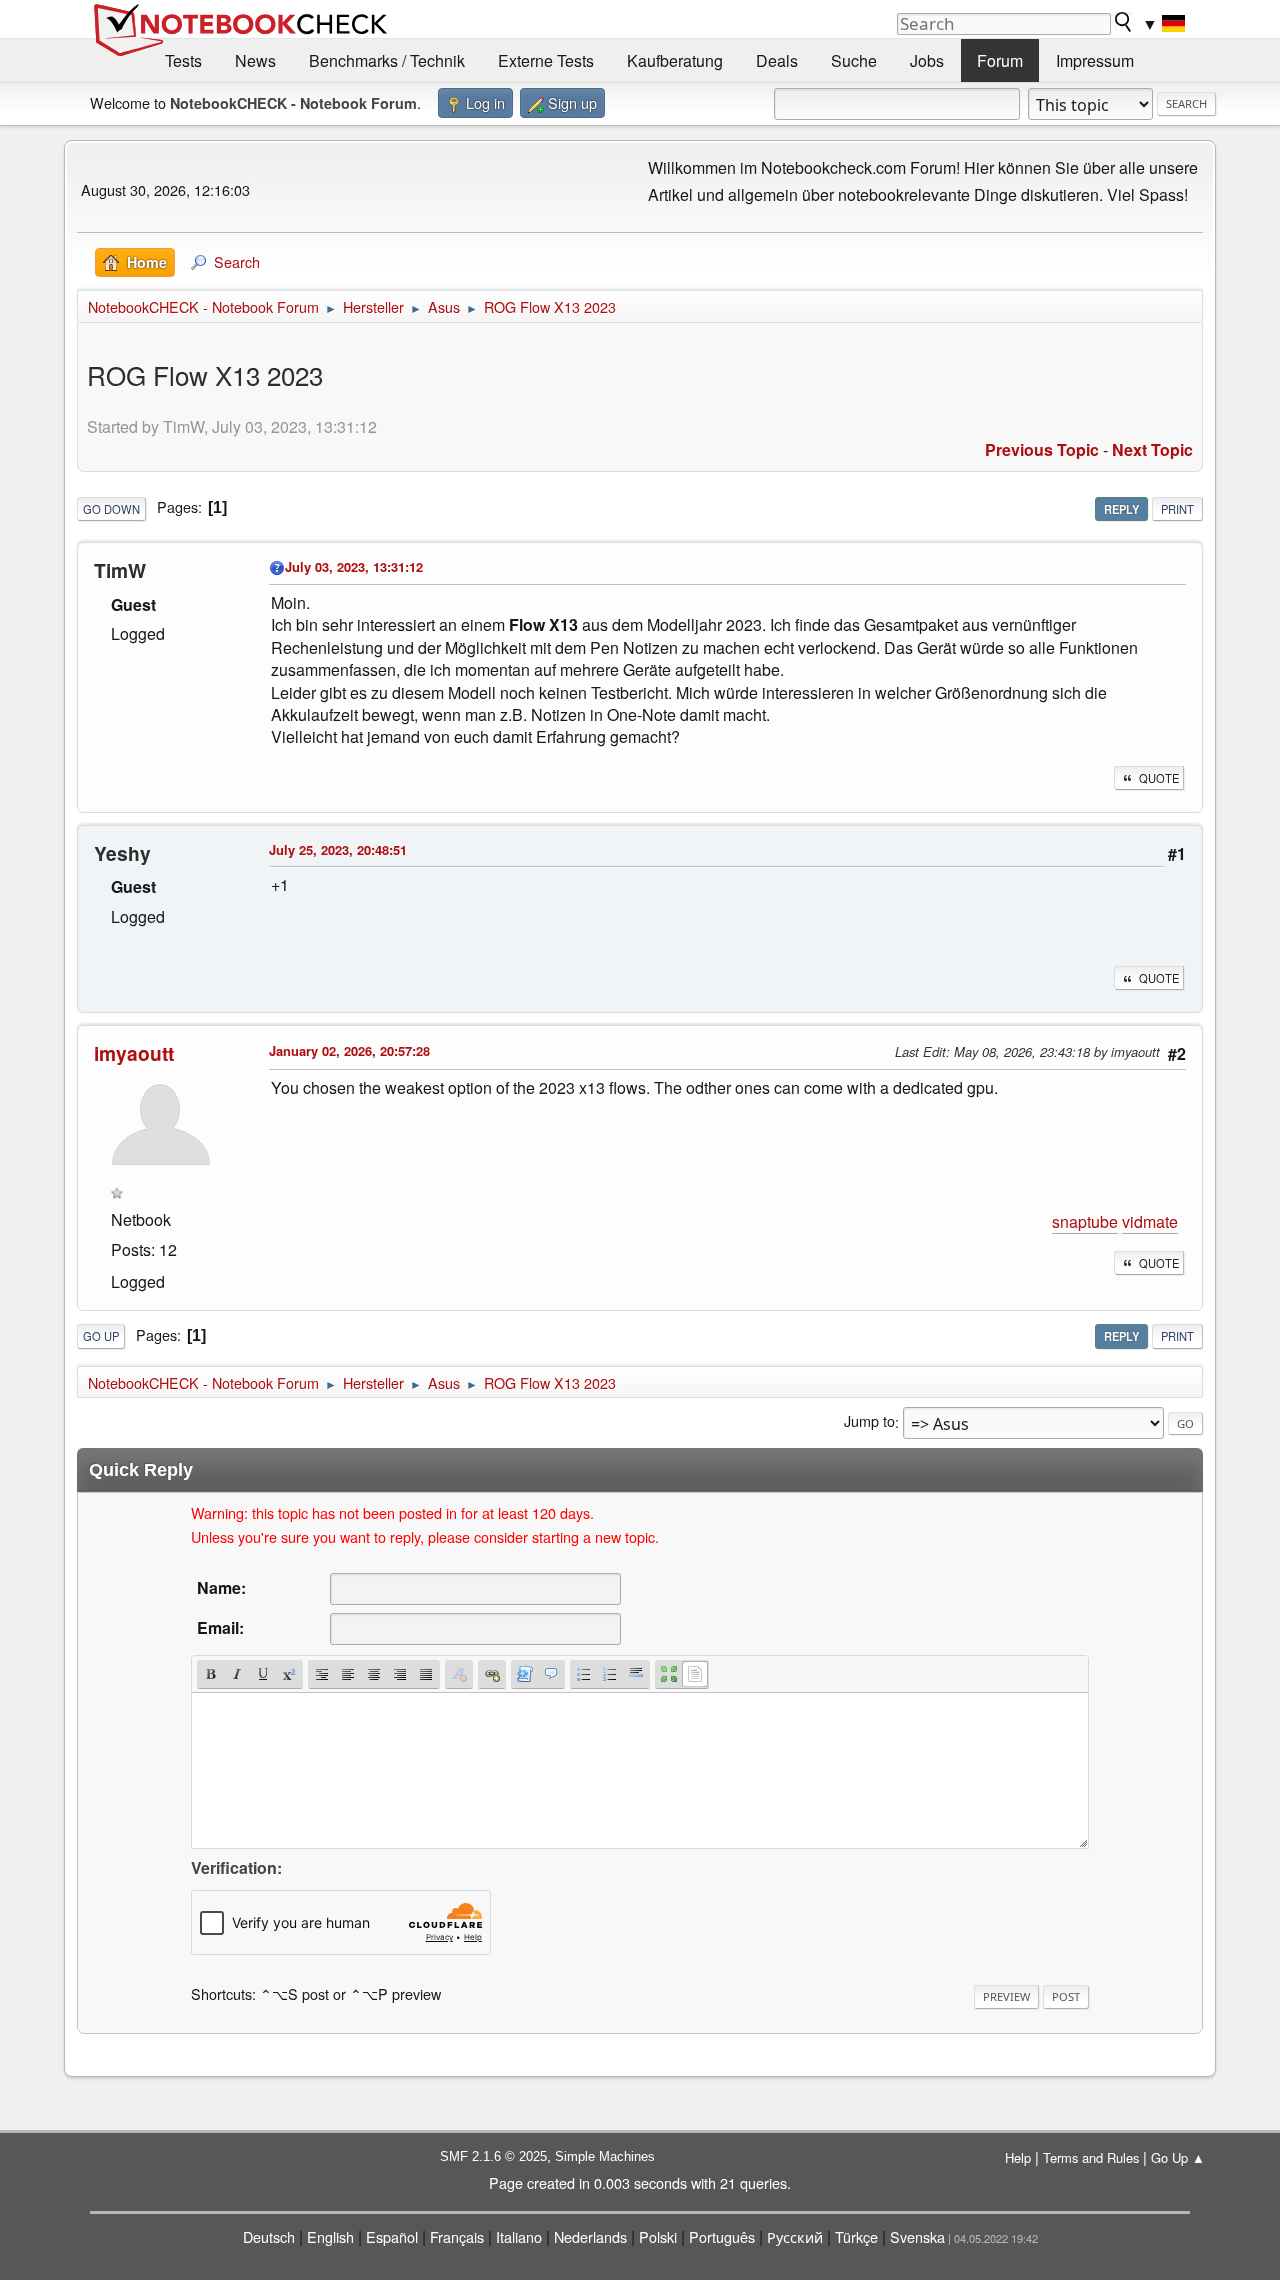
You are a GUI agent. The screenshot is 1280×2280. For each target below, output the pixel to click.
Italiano (519, 2236)
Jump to (869, 1421)
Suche (854, 60)
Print (1177, 509)
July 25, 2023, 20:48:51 (338, 849)
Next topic (1152, 449)
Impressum (1095, 60)
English (330, 2236)
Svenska (917, 2236)
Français (457, 2236)
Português (722, 2236)
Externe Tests (546, 60)
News (255, 60)
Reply (1121, 509)
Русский (795, 2236)
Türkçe (856, 2236)
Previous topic (1042, 449)
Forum (1000, 60)
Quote (1159, 778)
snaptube (1085, 1221)
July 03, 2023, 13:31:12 (354, 566)
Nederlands (590, 2236)
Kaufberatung (675, 60)
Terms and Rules (1091, 2157)
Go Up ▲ (1178, 2157)
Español (392, 2236)
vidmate (1150, 1221)
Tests (183, 60)
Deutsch (269, 2236)
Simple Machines (605, 2156)
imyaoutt (134, 1053)
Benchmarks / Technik (387, 60)
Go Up (101, 1336)
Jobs (927, 60)
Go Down (111, 509)
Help (1018, 2157)
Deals (777, 60)
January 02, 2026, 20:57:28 (349, 1050)
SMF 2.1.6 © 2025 (493, 2156)
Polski (658, 2236)
